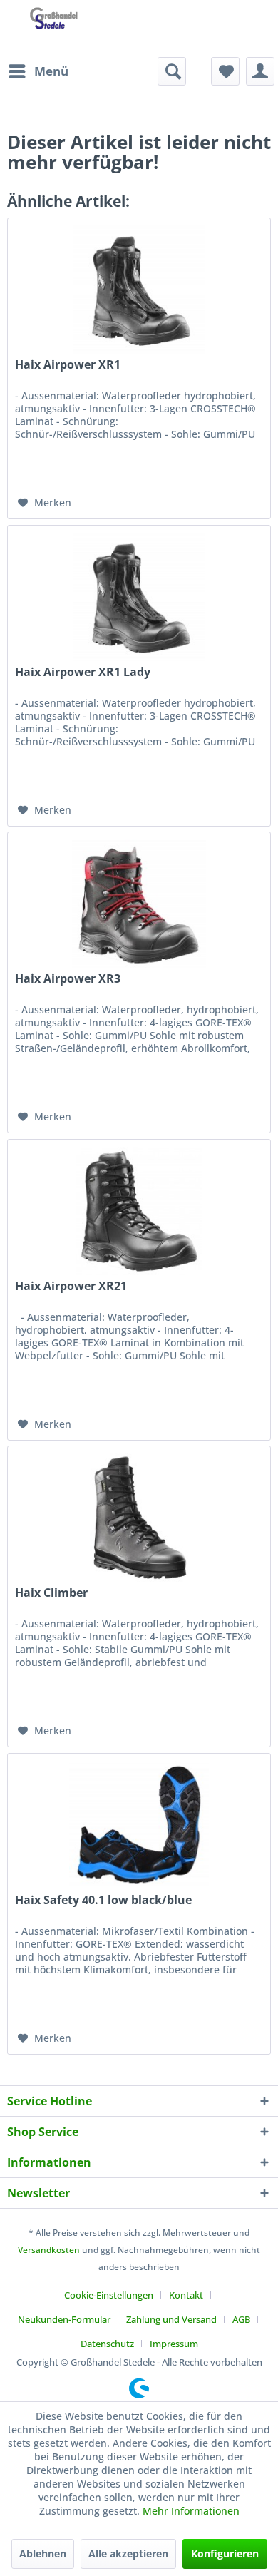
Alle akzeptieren (128, 2554)
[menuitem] (38, 71)
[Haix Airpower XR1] (139, 290)
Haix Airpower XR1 (68, 365)
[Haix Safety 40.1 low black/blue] (139, 1825)
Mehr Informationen (191, 2511)
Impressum (174, 2344)
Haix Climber (51, 1593)
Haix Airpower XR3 (68, 979)
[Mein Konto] (260, 71)
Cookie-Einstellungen (109, 2295)
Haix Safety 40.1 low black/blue (103, 1900)
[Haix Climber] (139, 1518)
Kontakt (186, 2295)
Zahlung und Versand (171, 2319)
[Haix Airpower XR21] (139, 1211)
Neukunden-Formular (64, 2319)
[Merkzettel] (225, 71)
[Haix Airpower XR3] (139, 904)
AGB (241, 2319)
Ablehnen (43, 2554)
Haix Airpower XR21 (71, 1286)
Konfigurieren (225, 2554)
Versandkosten (49, 2250)
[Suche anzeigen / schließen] (172, 71)
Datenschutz (107, 2344)
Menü (51, 71)
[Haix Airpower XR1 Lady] (139, 597)
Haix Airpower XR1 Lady (83, 672)
